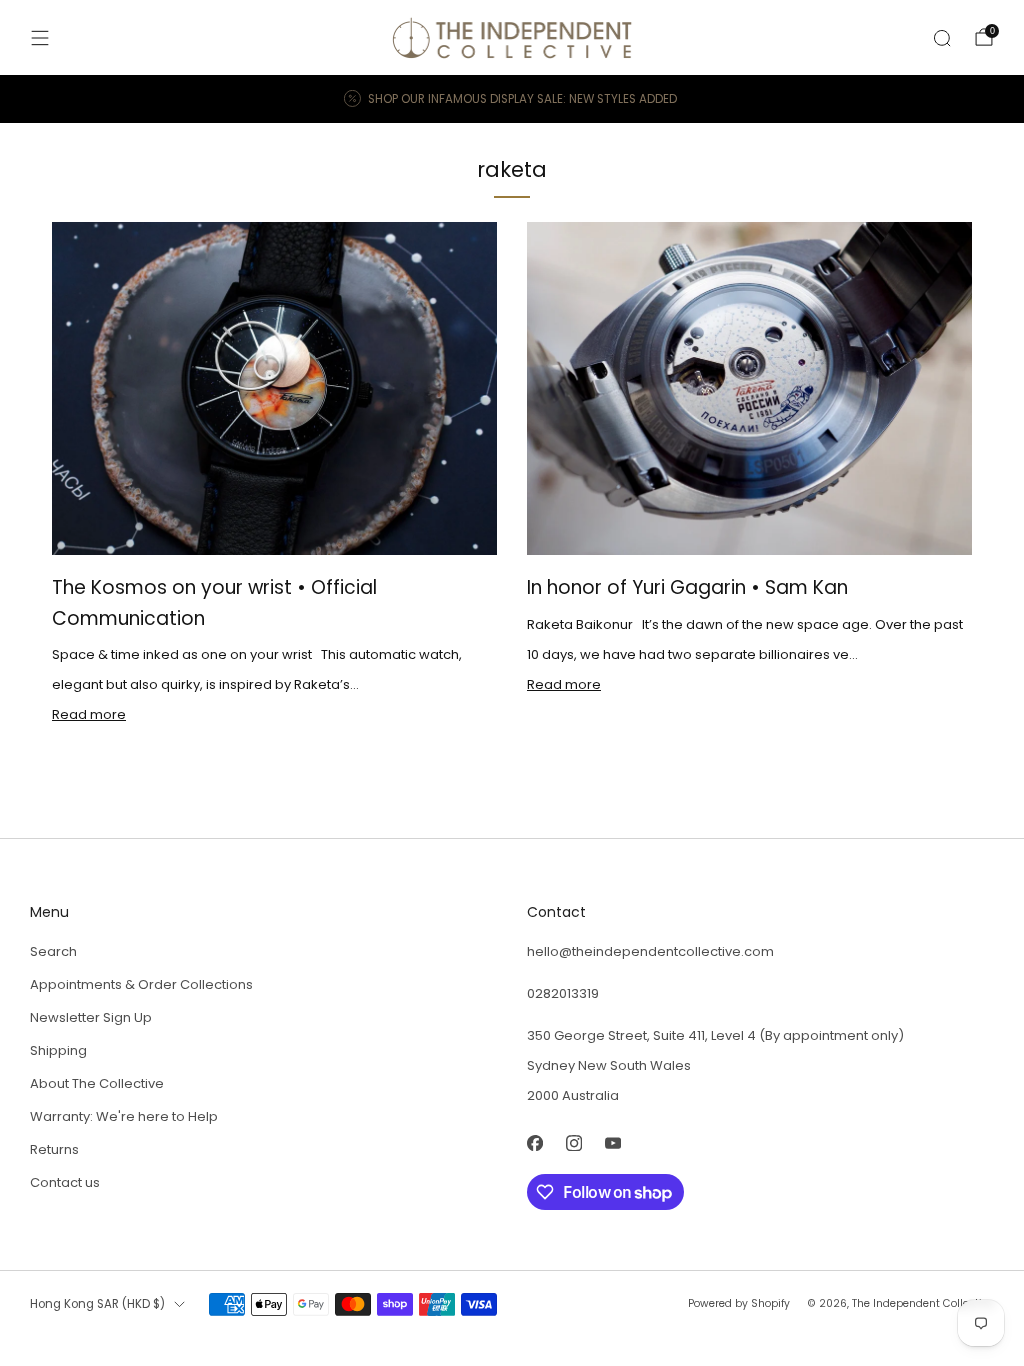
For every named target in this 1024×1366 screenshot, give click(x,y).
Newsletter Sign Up (91, 1017)
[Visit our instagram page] (573, 1142)
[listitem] (512, 99)
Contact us (65, 1182)
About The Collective (97, 1083)
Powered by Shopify (739, 1303)
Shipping (58, 1050)
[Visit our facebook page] (534, 1142)
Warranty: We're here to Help (124, 1116)
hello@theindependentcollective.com (650, 951)
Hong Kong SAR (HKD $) (97, 1304)
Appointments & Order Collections (141, 984)
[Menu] (40, 38)
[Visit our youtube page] (612, 1142)
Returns (54, 1149)
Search (53, 951)
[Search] (942, 38)
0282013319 (563, 993)
